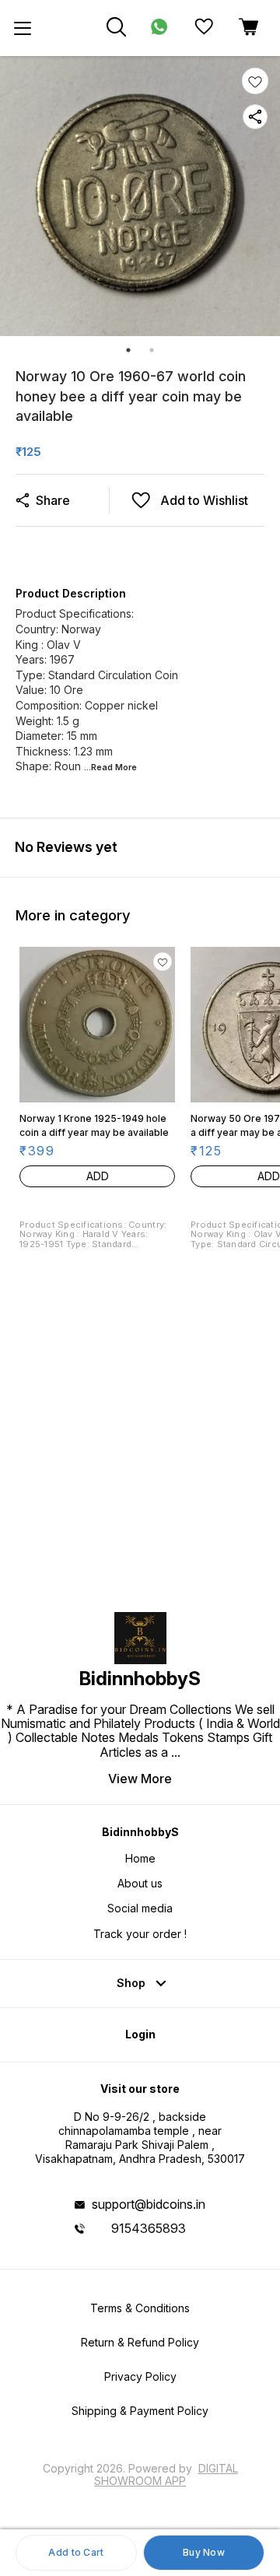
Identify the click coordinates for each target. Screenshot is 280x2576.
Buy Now (204, 2552)
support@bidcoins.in (149, 2204)
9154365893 (149, 2228)
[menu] (23, 28)
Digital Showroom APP (166, 2474)
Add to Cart (76, 2552)
